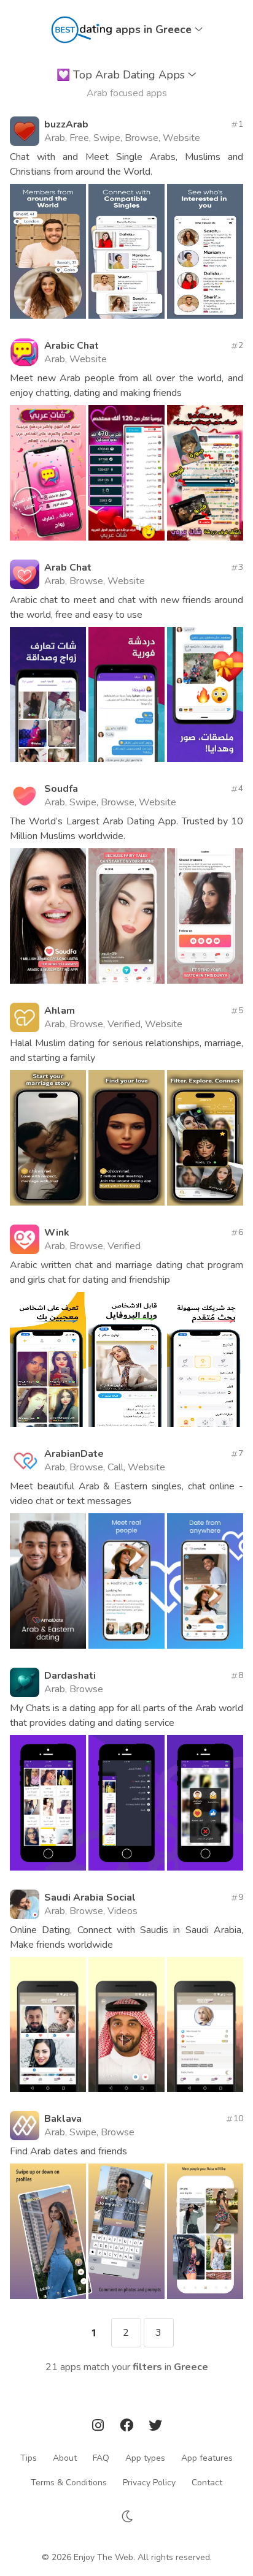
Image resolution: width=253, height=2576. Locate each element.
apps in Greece (155, 29)
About (65, 2458)
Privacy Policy (149, 2483)
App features (207, 2458)
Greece (191, 2367)
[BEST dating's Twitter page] (155, 2427)
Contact (207, 2483)
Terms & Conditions (69, 2483)
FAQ (101, 2458)
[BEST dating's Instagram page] (99, 2427)
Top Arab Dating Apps (122, 75)
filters (147, 2367)
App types (145, 2458)
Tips (29, 2458)
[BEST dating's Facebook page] (128, 2427)
